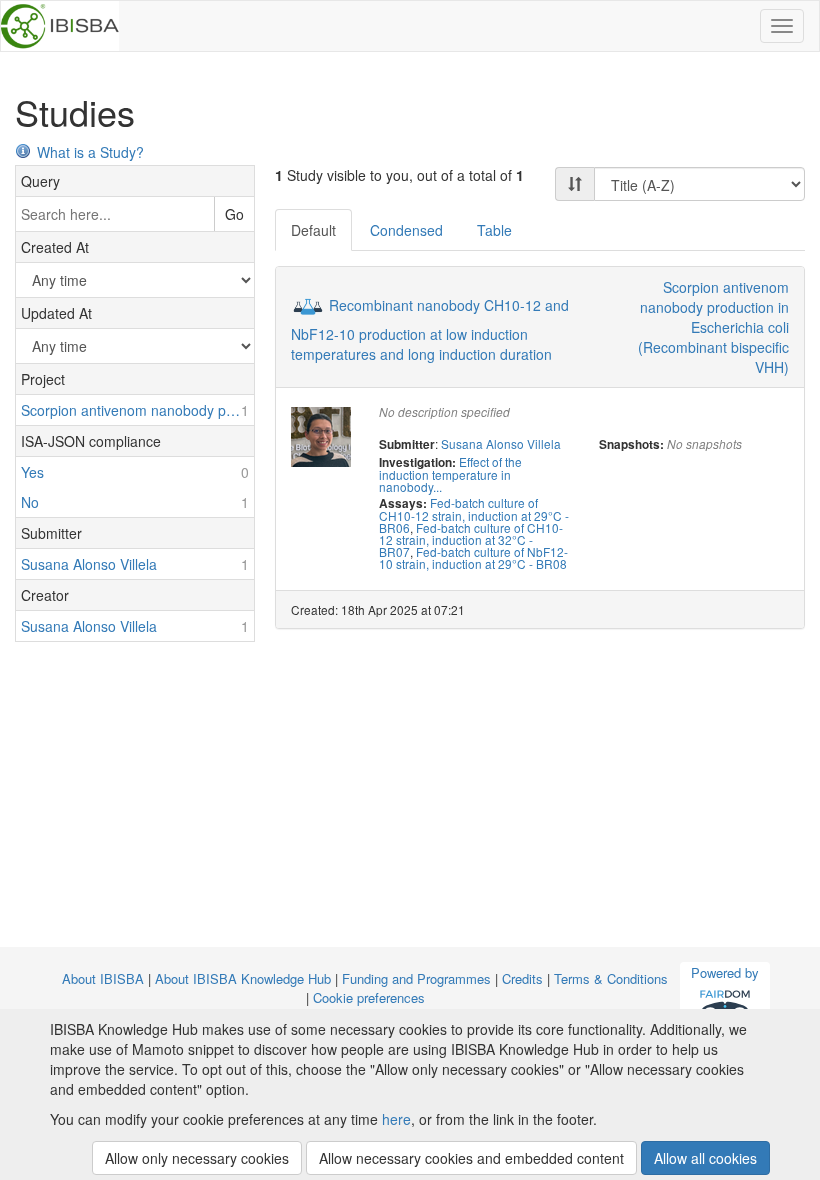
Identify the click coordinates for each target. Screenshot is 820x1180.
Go (234, 214)
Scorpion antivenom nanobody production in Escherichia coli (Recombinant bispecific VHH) (713, 327)
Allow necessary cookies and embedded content (471, 1158)
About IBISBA (103, 978)
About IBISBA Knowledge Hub (243, 978)
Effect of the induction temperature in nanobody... (450, 474)
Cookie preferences (369, 997)
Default (313, 230)
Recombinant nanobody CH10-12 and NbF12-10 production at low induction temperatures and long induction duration (430, 329)
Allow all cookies (705, 1158)
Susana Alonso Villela (501, 443)
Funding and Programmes (416, 978)
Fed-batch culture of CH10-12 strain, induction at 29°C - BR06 (474, 515)
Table (494, 230)
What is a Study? (90, 152)
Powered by (725, 972)
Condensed (406, 230)
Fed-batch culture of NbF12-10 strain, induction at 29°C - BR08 (473, 557)
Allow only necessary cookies (197, 1158)
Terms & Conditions (611, 978)
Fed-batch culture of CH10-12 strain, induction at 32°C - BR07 (471, 539)
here (396, 1119)
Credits (522, 978)
